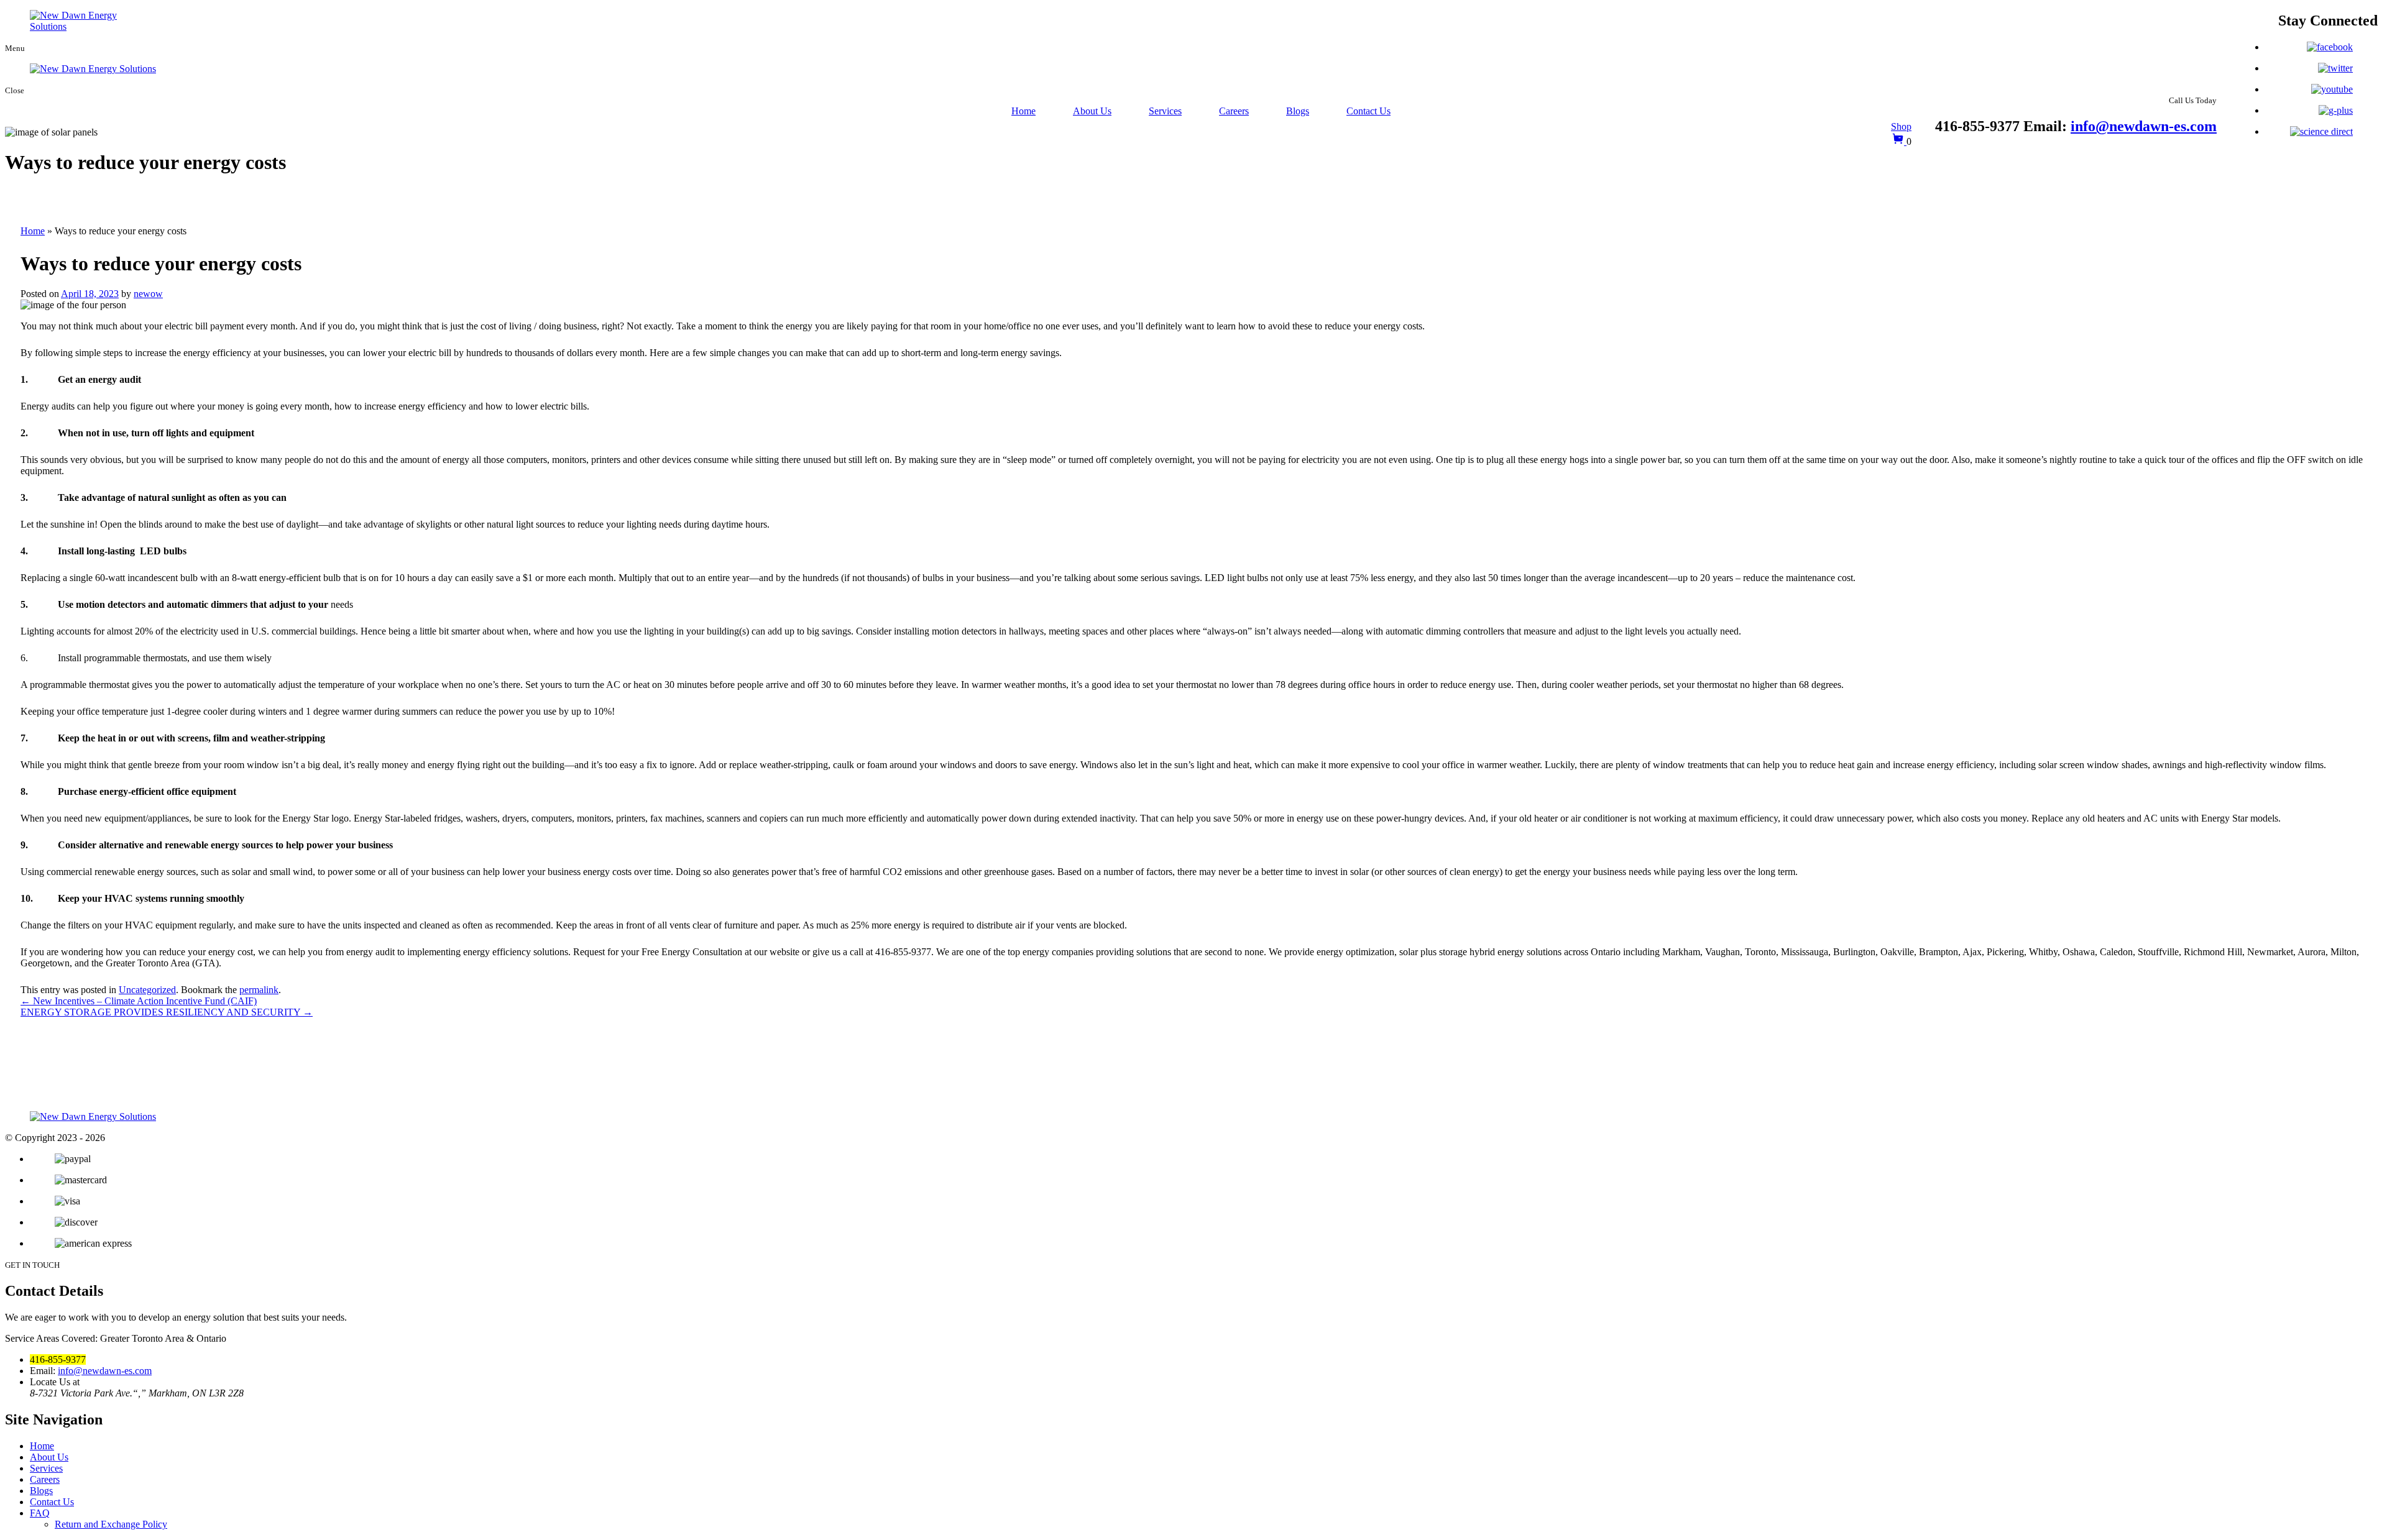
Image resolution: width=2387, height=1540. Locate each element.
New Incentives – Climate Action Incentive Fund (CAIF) (139, 1001)
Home (1023, 111)
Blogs (1298, 111)
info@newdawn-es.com (2144, 126)
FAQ (40, 1513)
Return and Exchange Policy (111, 1524)
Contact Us (1368, 111)
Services (1165, 111)
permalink (259, 990)
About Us (1092, 111)
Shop (1901, 126)
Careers (1234, 111)
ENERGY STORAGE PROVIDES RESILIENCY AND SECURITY (167, 1012)
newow (148, 294)
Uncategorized (147, 990)
